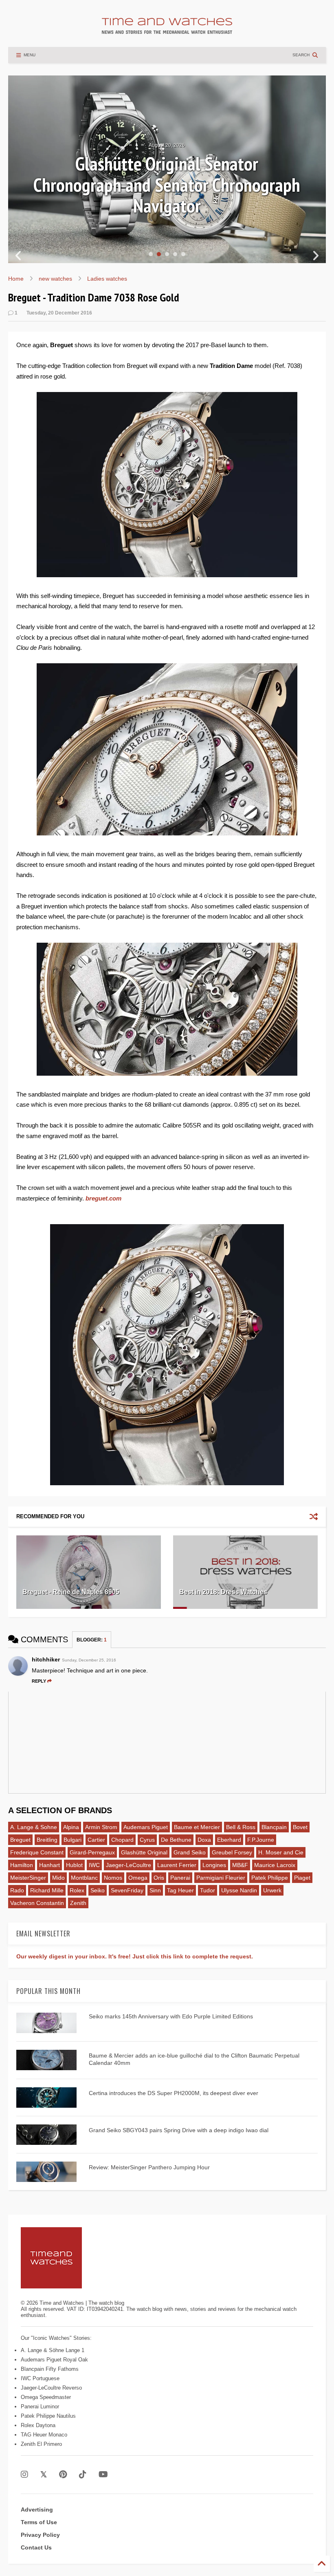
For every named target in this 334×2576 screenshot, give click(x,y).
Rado (17, 1890)
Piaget (302, 1878)
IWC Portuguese (40, 2378)
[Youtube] (103, 2475)
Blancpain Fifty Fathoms (50, 2369)
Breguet (20, 1840)
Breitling (47, 1840)
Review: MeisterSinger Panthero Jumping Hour (149, 2167)
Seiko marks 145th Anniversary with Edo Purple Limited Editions (171, 2016)
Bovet (300, 1827)
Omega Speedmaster (46, 2397)
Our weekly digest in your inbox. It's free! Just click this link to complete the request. (135, 1956)
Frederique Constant (37, 1852)
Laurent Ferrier (177, 1865)
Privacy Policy (40, 2535)
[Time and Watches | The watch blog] (167, 30)
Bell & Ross (241, 1827)
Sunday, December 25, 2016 (89, 1660)
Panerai (180, 1878)
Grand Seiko (190, 1852)
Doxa (204, 1840)
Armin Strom (101, 1827)
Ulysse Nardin (239, 1890)
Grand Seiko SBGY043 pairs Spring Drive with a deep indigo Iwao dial (179, 2130)
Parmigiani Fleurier (221, 1878)
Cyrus (147, 1840)
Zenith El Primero (41, 2444)
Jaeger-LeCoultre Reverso (51, 2388)
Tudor (208, 1890)
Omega (138, 1878)
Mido (58, 1878)
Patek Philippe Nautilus (48, 2416)
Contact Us (36, 2547)
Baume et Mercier (197, 1827)
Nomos (113, 1878)
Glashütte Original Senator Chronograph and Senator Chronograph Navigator (167, 185)
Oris (159, 1878)
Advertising (37, 2510)
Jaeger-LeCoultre (129, 1865)
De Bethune (176, 1840)
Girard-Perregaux (92, 1852)
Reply (39, 1681)
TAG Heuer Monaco (44, 2435)
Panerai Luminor (40, 2407)
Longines (214, 1865)
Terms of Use (39, 2522)
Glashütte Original (144, 1852)
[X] (44, 2475)
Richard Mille (47, 1890)
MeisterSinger (28, 1878)
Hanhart (49, 1865)
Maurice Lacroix (275, 1865)
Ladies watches (107, 279)
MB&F (240, 1865)
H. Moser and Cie (281, 1852)
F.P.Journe (261, 1840)
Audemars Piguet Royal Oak (54, 2360)
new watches (55, 279)
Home (16, 279)
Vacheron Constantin (37, 1903)
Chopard (122, 1840)
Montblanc (84, 1878)
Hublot (74, 1865)
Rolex (77, 1890)
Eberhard (229, 1840)
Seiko (98, 1890)
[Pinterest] (63, 2475)
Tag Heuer (180, 1890)
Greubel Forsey (232, 1852)
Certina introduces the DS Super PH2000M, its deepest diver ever (174, 2093)
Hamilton (22, 1865)
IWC (94, 1865)
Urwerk (272, 1890)
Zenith (78, 1903)
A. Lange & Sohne (34, 1827)
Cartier (96, 1840)
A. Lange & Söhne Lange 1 (53, 2350)
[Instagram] (24, 2475)
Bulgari (73, 1840)
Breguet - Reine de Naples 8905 (71, 1592)
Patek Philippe (270, 1878)
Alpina (71, 1827)
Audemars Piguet (146, 1827)
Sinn (155, 1890)
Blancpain (274, 1827)
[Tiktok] (83, 2475)
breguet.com (103, 1198)
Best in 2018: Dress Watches (223, 1592)
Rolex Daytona (38, 2425)
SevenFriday (127, 1890)
